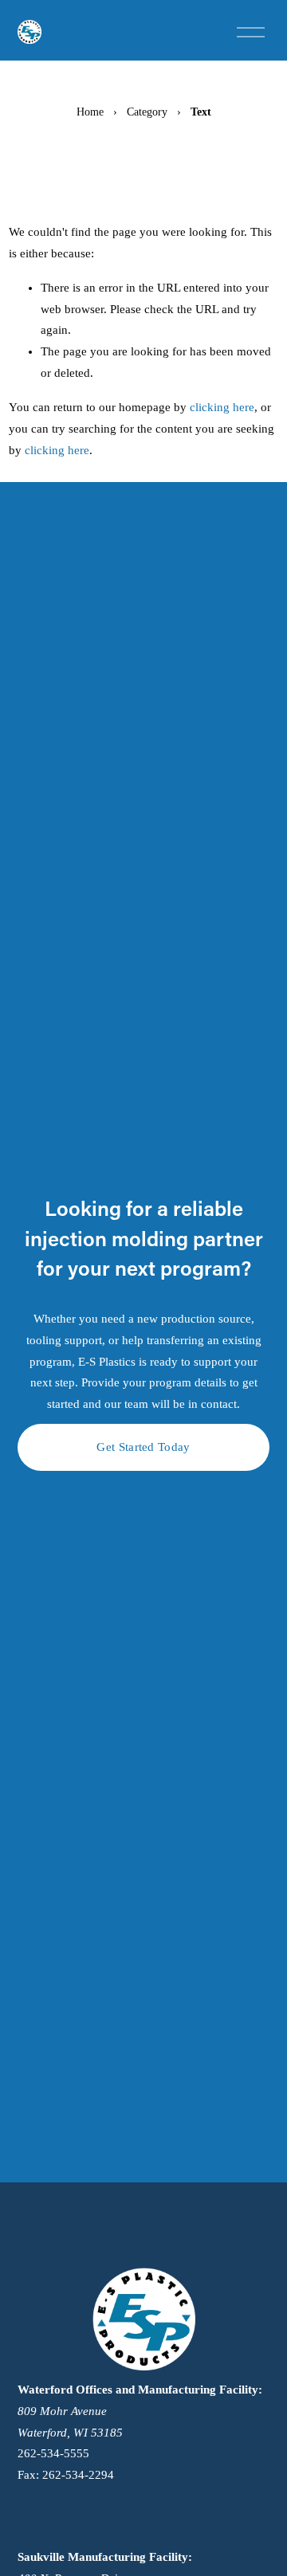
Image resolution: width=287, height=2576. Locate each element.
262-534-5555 (53, 2453)
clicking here (222, 407)
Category (147, 112)
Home (90, 112)
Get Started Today (143, 1447)
